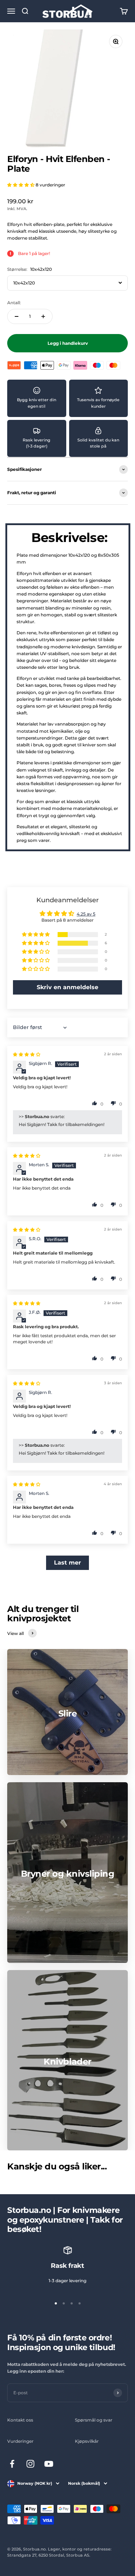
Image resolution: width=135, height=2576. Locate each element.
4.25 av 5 (86, 914)
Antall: (14, 303)
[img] (27, 1054)
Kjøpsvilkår (87, 2441)
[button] (21, 185)
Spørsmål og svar (94, 2420)
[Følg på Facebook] (12, 2464)
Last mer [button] (67, 1563)
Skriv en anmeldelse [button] (67, 987)
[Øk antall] (43, 316)
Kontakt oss (20, 2420)
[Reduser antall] (17, 316)
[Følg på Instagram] (30, 2464)
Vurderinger (20, 2441)
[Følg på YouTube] (49, 2464)
